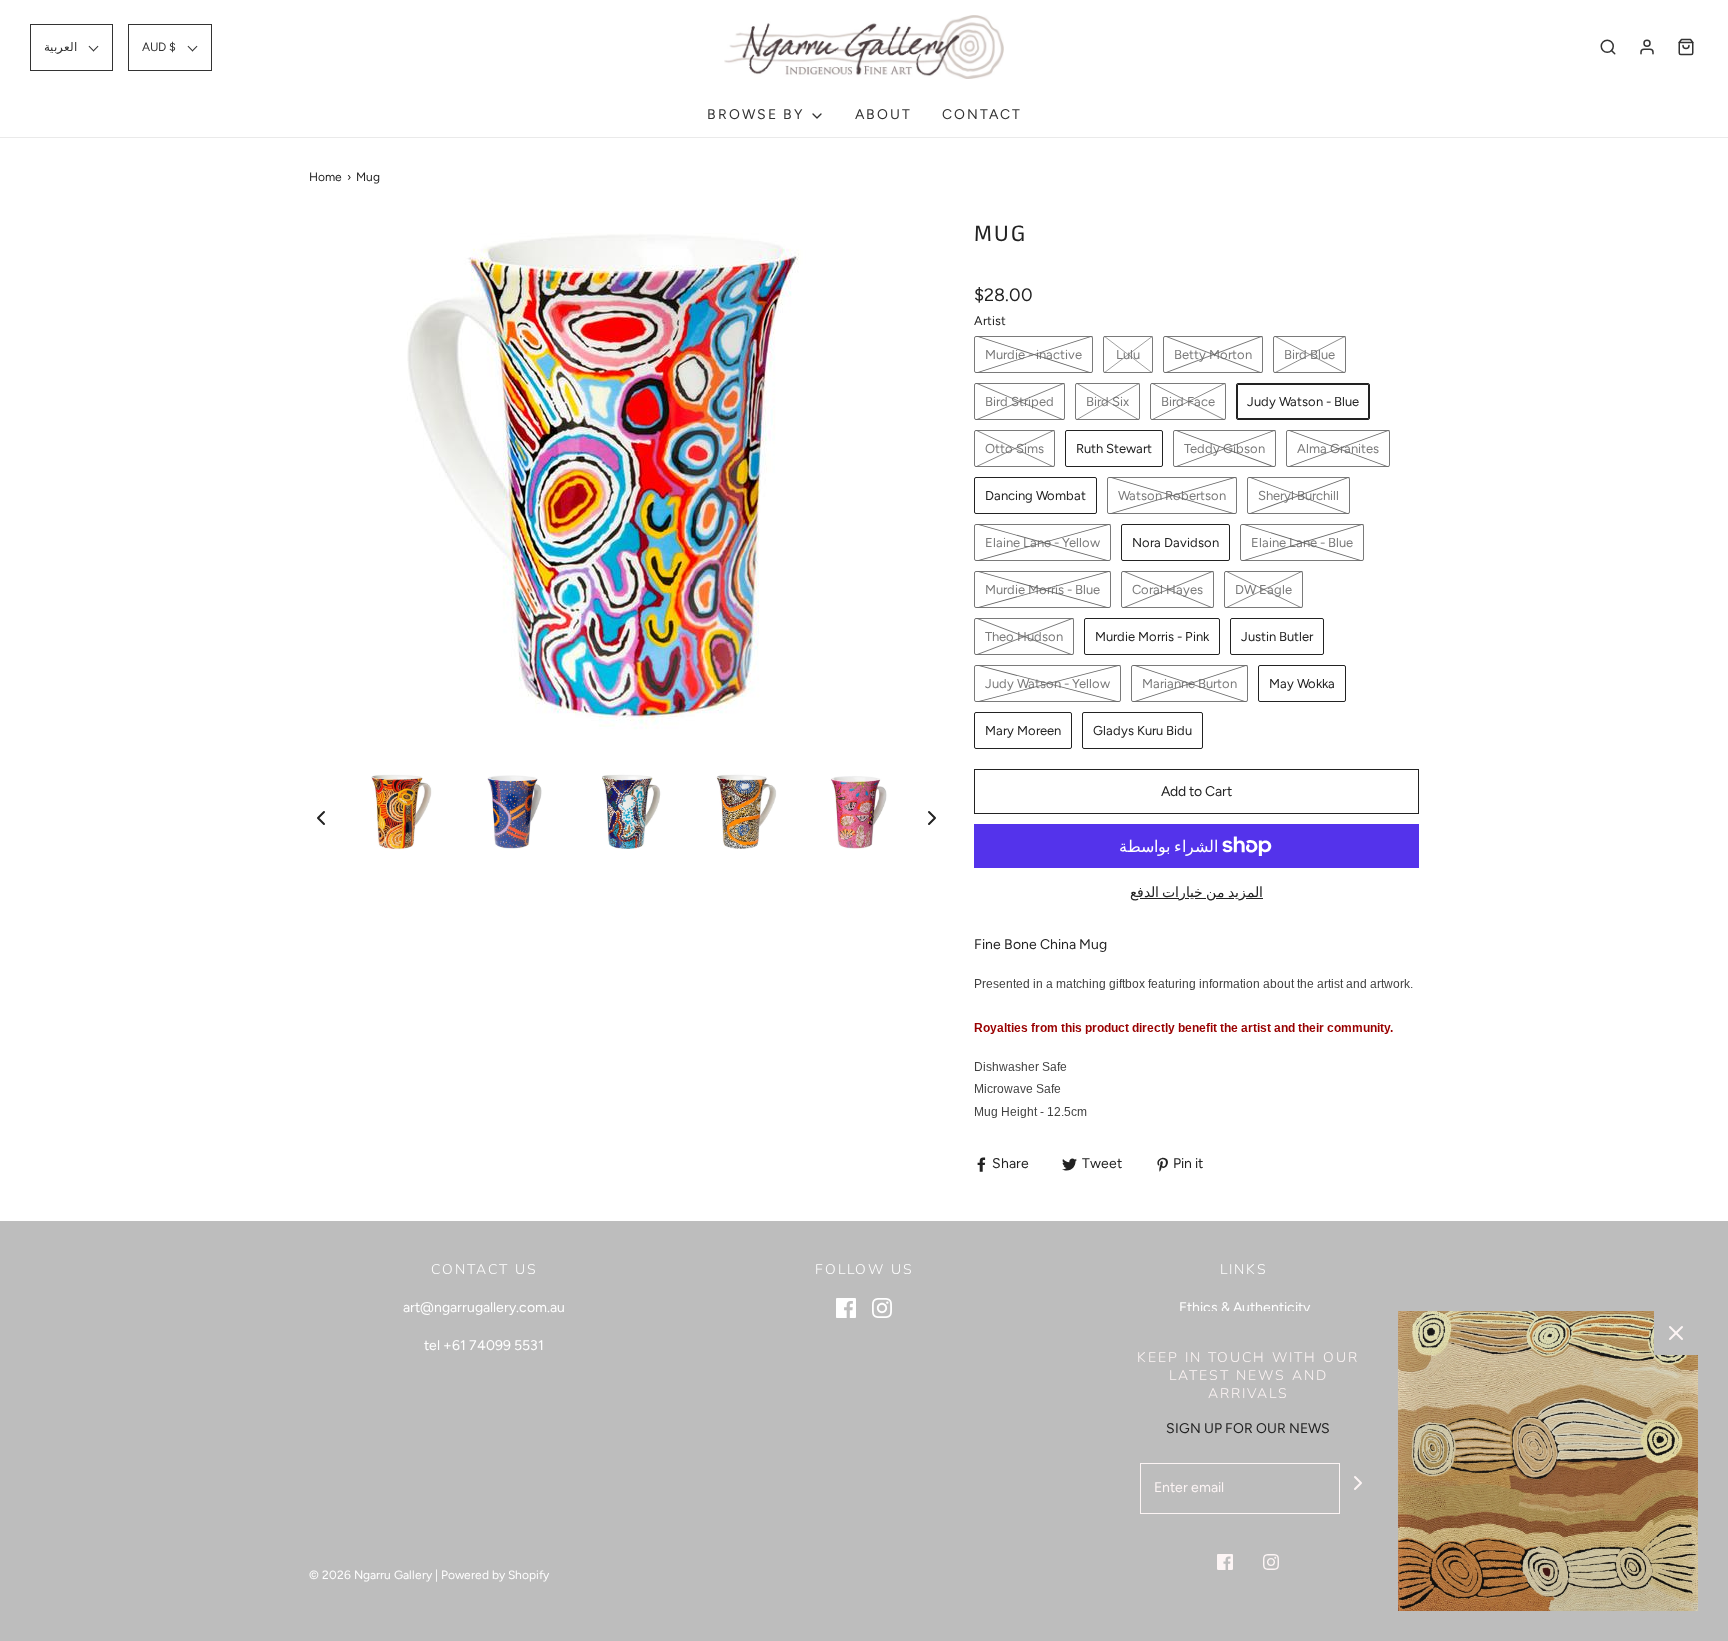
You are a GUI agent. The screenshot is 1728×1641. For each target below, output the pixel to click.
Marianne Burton (1189, 683)
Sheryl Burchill (1298, 495)
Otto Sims (1014, 448)
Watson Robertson (1172, 495)
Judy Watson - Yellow (1047, 683)
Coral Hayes (1167, 589)
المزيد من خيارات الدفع (1196, 892)
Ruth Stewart (1114, 448)
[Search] (1608, 47)
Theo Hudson (1024, 636)
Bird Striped (1019, 401)
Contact (982, 114)
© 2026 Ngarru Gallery (370, 1575)
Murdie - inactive (1033, 354)
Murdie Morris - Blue (1042, 589)
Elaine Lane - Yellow (1042, 542)
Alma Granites (1338, 448)
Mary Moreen (1023, 730)
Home (325, 177)
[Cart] (1686, 47)
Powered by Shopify (495, 1575)
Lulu (1128, 354)
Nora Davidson (1175, 542)
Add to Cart (1196, 791)
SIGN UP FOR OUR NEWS (1248, 1428)
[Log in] (1647, 47)
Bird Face (1188, 401)
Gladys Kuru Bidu (1142, 730)
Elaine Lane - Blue (1302, 542)
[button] (71, 47)
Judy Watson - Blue (1303, 401)
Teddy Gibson (1224, 448)
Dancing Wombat (1035, 495)
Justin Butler (1277, 636)
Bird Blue (1309, 354)
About (883, 114)
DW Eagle (1263, 589)
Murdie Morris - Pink (1152, 636)
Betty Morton (1213, 354)
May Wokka (1302, 683)
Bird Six (1107, 401)
